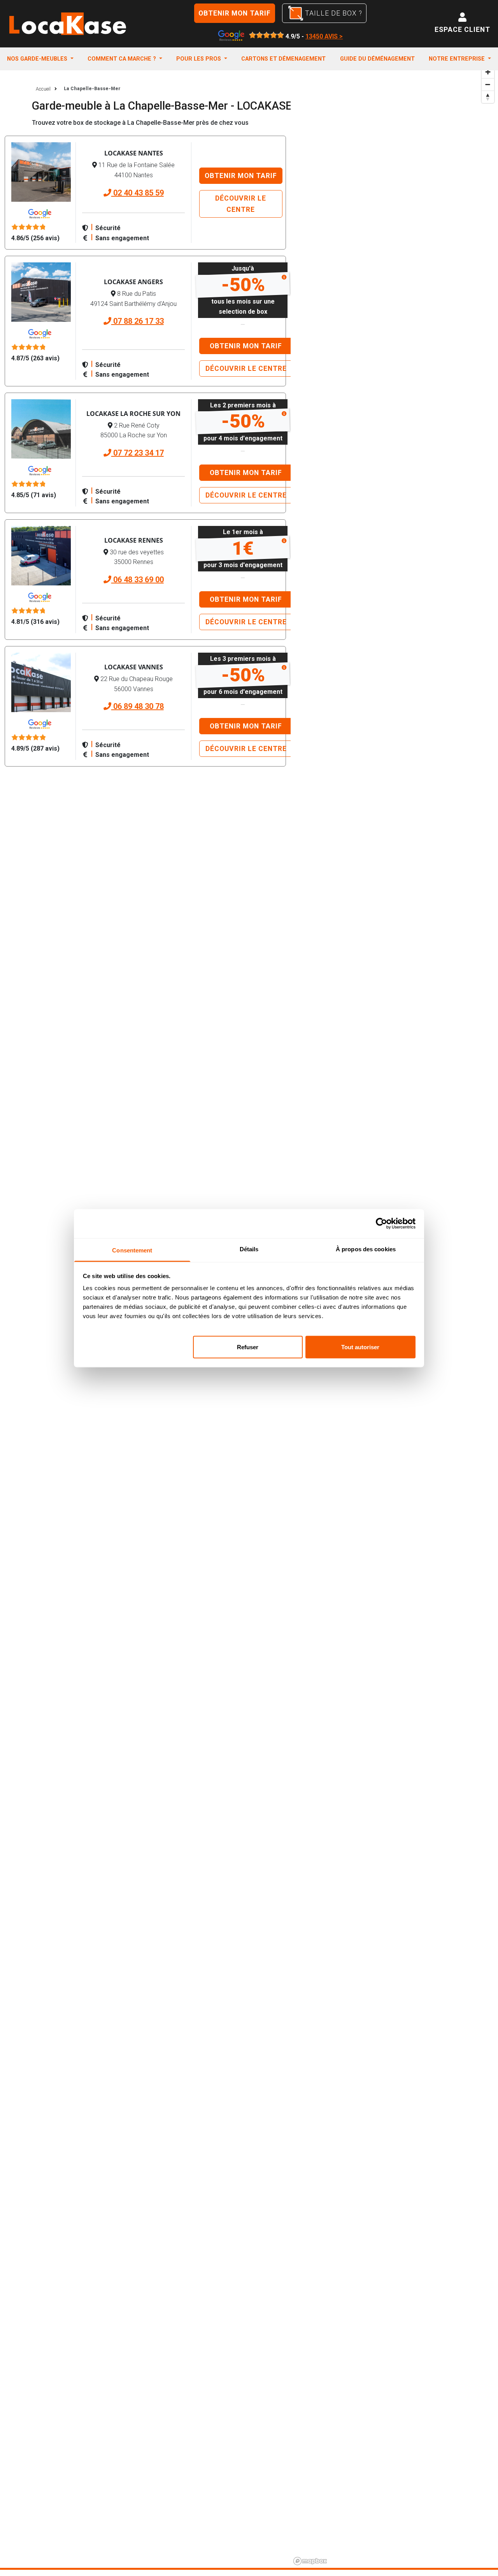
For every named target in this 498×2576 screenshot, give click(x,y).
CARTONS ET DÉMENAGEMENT (283, 59)
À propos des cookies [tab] (366, 1249)
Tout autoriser (360, 1347)
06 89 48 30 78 (138, 706)
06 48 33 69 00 (138, 580)
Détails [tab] (249, 1249)
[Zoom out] (488, 84)
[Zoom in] (488, 72)
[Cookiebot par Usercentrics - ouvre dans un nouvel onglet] (381, 1224)
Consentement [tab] (132, 1250)
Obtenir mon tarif (235, 13)
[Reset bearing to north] (488, 97)
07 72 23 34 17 (138, 453)
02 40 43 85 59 (138, 193)
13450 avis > (324, 36)
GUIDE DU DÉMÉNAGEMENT (377, 59)
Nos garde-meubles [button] (38, 59)
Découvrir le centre (241, 204)
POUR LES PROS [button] (199, 59)
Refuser (248, 1347)
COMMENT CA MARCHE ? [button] (123, 59)
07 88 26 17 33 (138, 321)
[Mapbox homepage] (310, 2561)
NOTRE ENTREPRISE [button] (458, 59)
